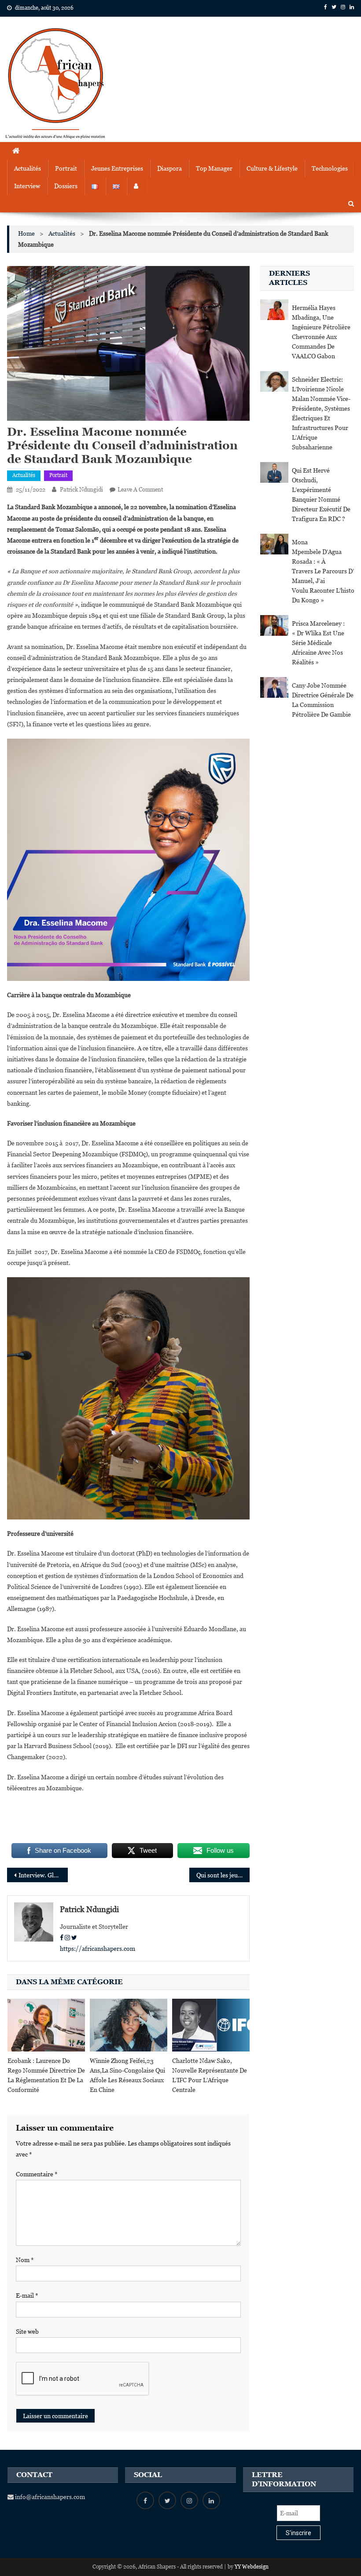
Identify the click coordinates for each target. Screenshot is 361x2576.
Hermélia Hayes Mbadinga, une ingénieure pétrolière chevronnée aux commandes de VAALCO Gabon (321, 332)
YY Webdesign (252, 2567)
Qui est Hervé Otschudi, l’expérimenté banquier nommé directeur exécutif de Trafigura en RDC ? (321, 495)
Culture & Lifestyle (272, 168)
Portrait (66, 168)
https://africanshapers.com (98, 1949)
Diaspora (169, 168)
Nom (25, 2260)
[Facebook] (62, 1938)
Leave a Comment (140, 490)
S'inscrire (298, 2533)
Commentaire (37, 2174)
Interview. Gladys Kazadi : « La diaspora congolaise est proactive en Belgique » (43, 1875)
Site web (27, 2332)
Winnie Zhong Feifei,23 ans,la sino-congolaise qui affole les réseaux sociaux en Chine (127, 2075)
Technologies (330, 168)
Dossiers (66, 186)
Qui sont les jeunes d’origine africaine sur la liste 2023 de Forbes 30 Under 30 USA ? (223, 1875)
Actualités (28, 168)
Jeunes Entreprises (117, 168)
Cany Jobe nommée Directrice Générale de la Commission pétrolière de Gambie (323, 700)
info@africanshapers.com (49, 2497)
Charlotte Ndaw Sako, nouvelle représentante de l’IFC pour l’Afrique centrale (210, 2075)
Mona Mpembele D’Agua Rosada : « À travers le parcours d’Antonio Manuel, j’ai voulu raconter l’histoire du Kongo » (323, 571)
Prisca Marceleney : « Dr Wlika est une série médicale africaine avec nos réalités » (318, 643)
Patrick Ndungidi (81, 490)
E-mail (27, 2295)
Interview (27, 186)
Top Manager (214, 168)
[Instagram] (67, 1938)
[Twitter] (74, 1938)
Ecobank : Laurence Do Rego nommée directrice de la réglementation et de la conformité (46, 2075)
